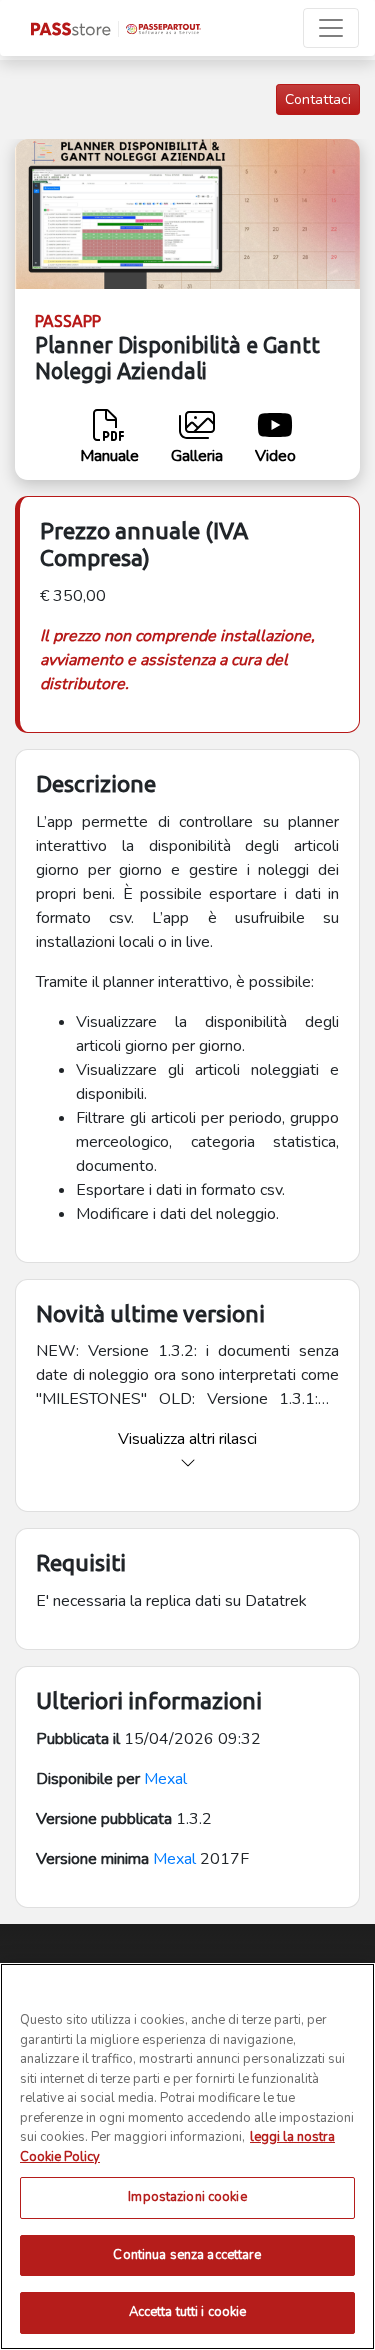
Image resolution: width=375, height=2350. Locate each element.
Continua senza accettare (187, 2255)
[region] (187, 2156)
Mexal (165, 1779)
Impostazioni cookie (187, 2197)
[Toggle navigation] (331, 28)
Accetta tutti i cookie (188, 2312)
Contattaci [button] (318, 99)
